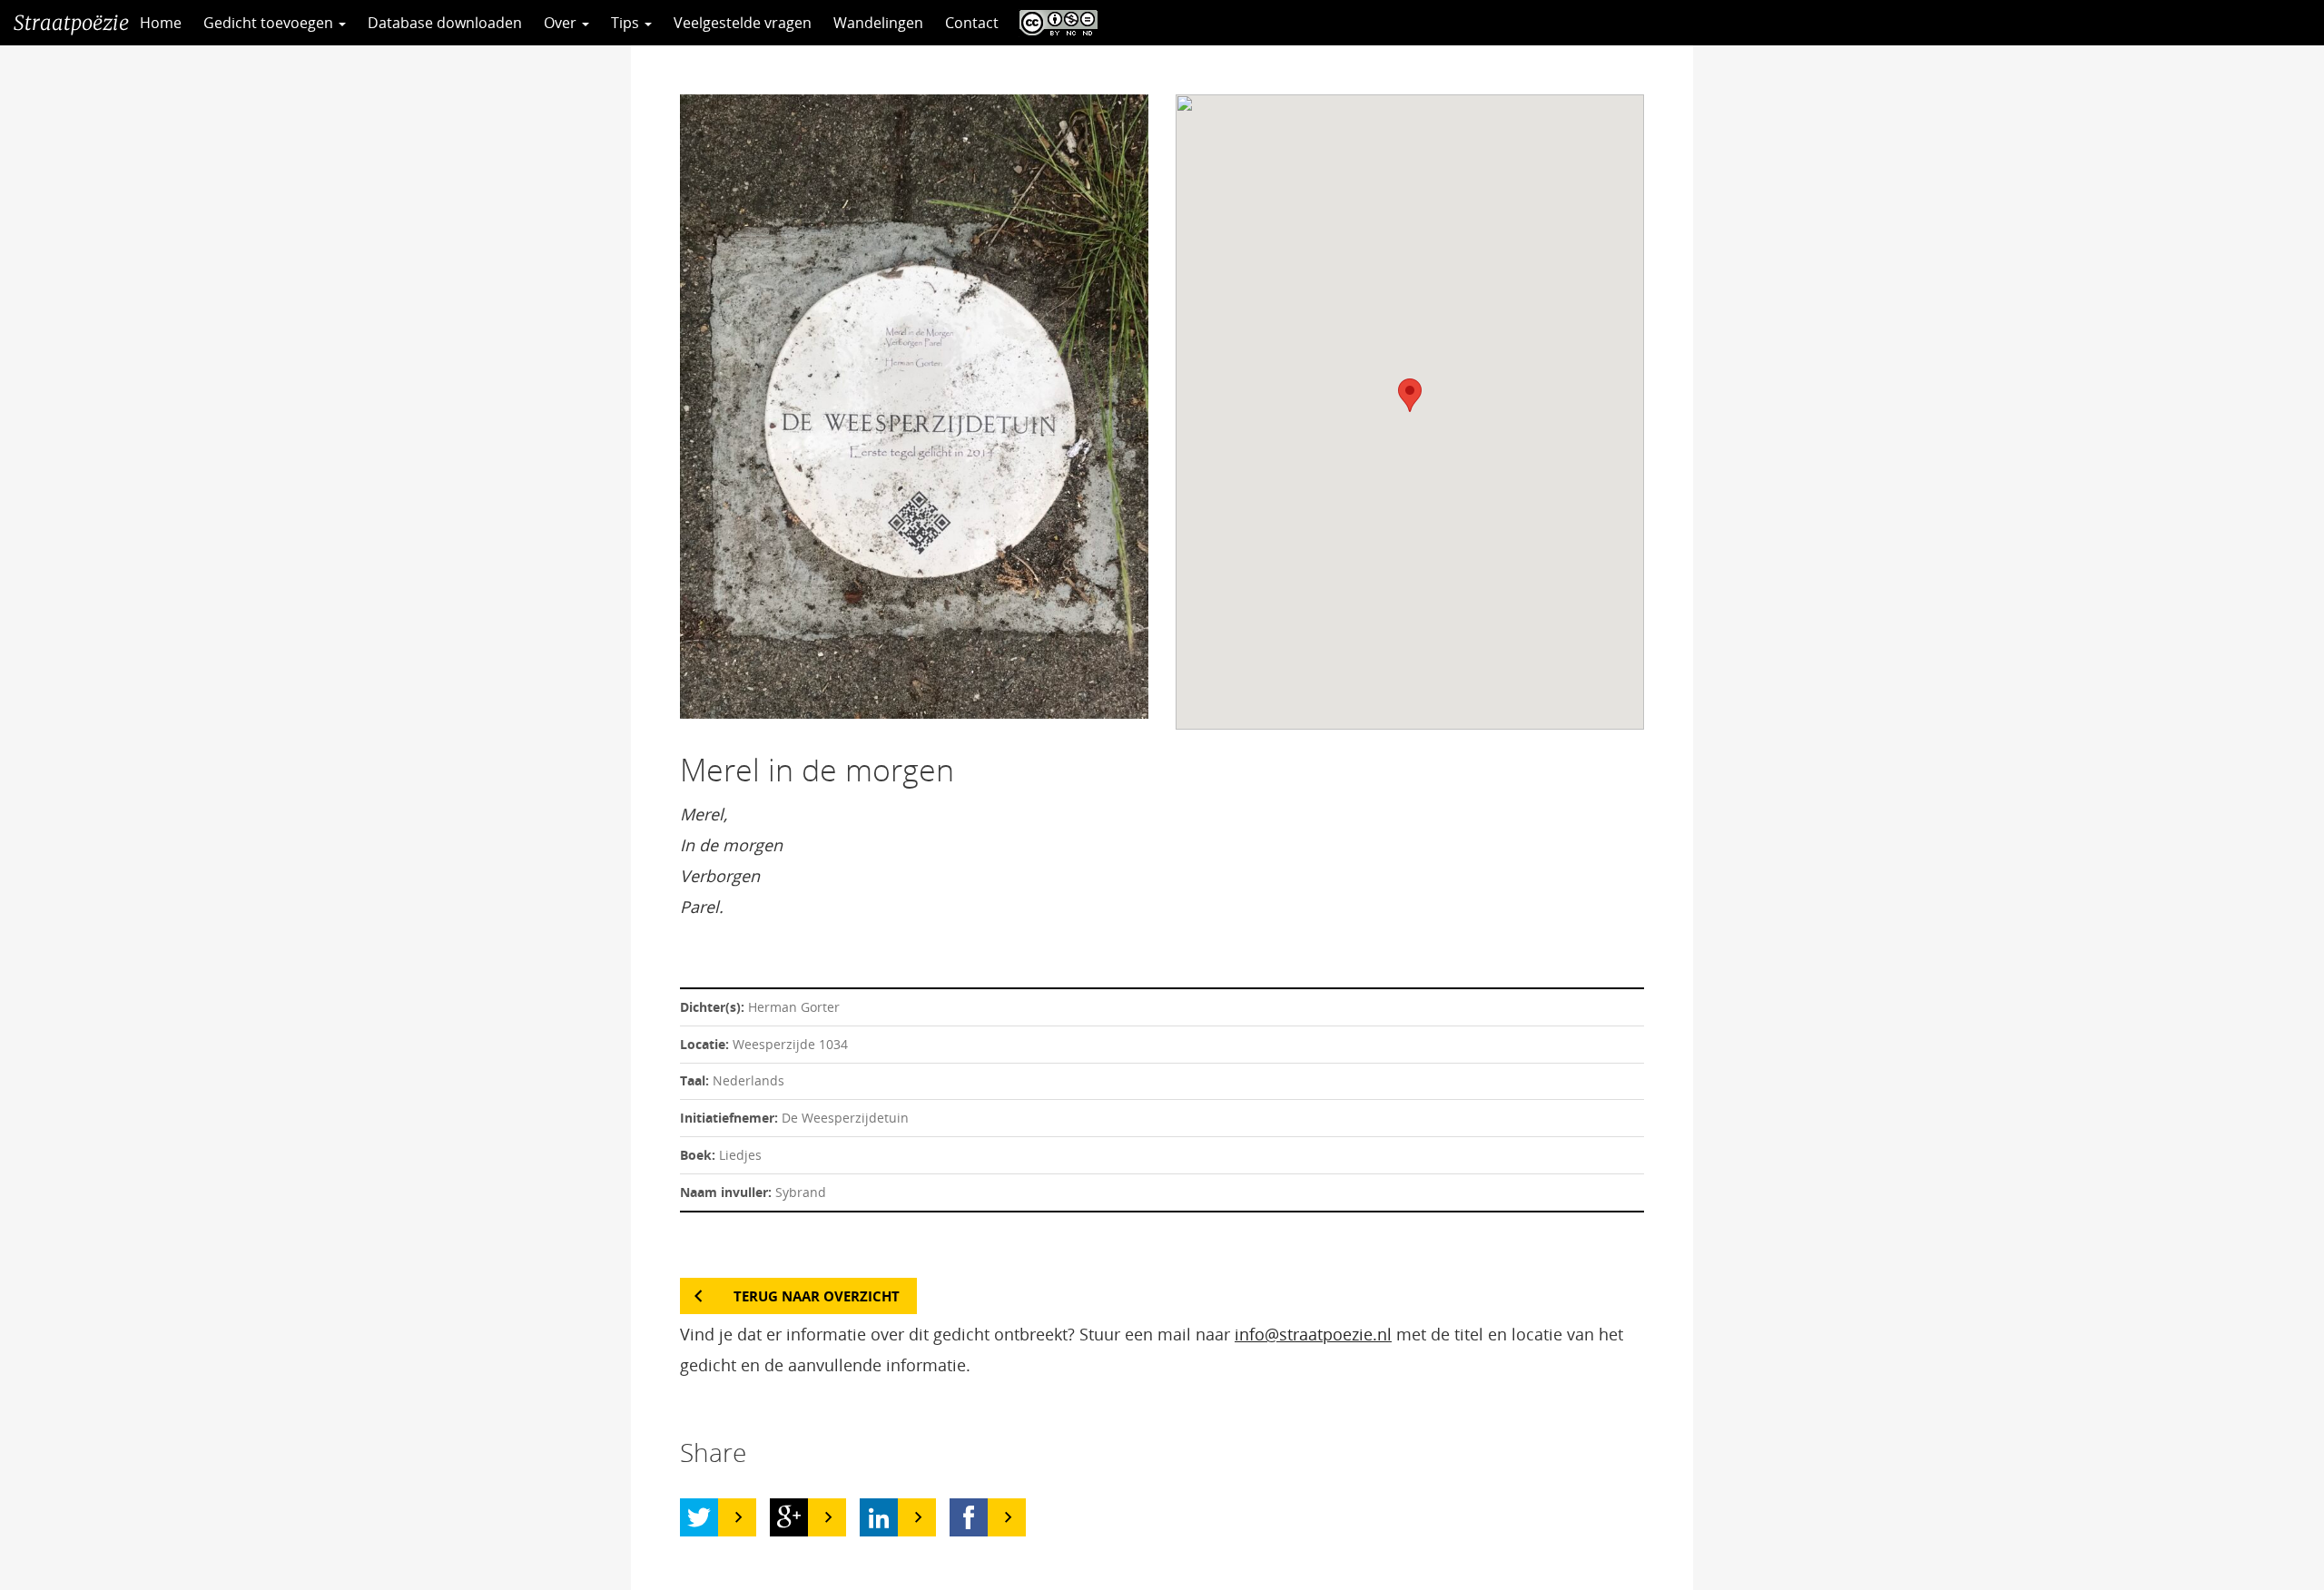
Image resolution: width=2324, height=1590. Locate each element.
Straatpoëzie (71, 23)
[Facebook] (969, 1517)
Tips (627, 23)
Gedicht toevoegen (270, 23)
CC (1054, 23)
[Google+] (789, 1517)
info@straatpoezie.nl (1313, 1334)
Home (161, 23)
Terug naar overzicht (817, 1296)
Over (562, 23)
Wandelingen (878, 23)
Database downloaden (445, 23)
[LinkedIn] (879, 1517)
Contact (972, 23)
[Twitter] (699, 1517)
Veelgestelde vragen (743, 23)
